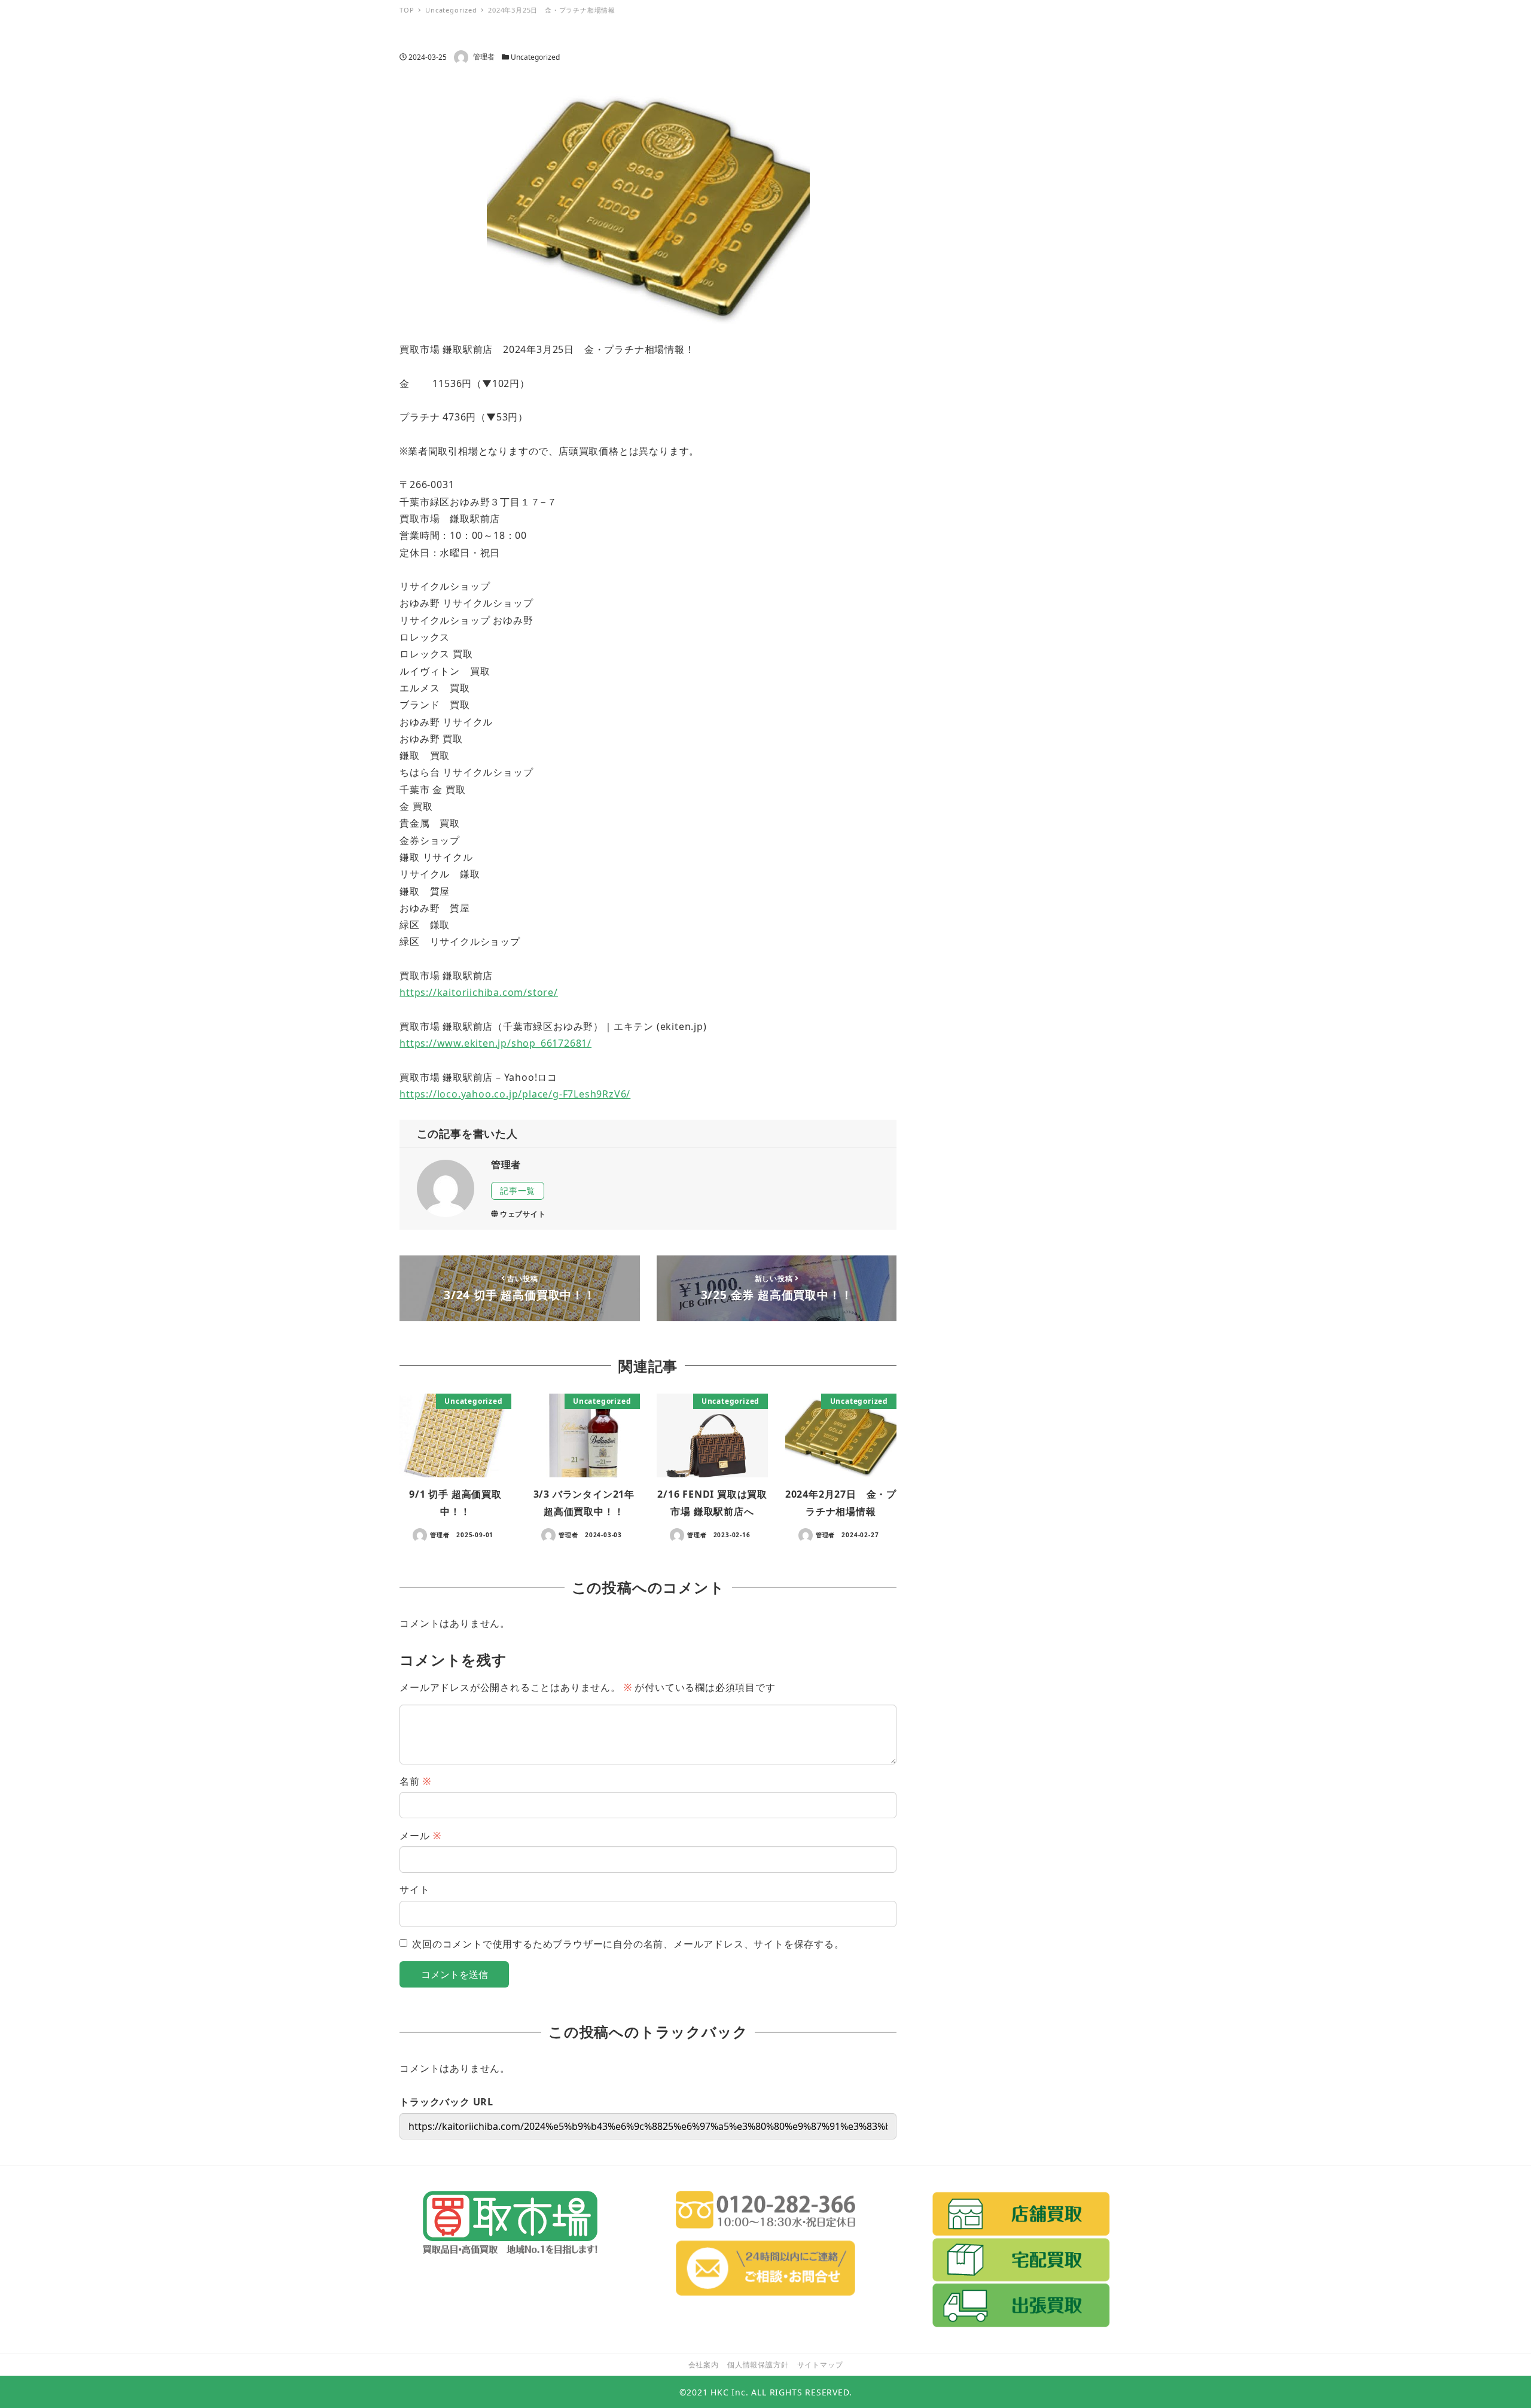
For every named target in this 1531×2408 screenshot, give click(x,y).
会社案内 (704, 2365)
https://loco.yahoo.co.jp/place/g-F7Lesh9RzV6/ (515, 1094)
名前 (415, 1781)
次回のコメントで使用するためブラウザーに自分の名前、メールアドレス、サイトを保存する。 (628, 1944)
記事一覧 (518, 1191)
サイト (414, 1889)
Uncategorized (535, 57)
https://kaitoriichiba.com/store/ (479, 992)
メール (420, 1836)
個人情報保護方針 (758, 2365)
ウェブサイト (523, 1214)
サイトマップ (820, 2365)
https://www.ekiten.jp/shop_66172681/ (495, 1043)
